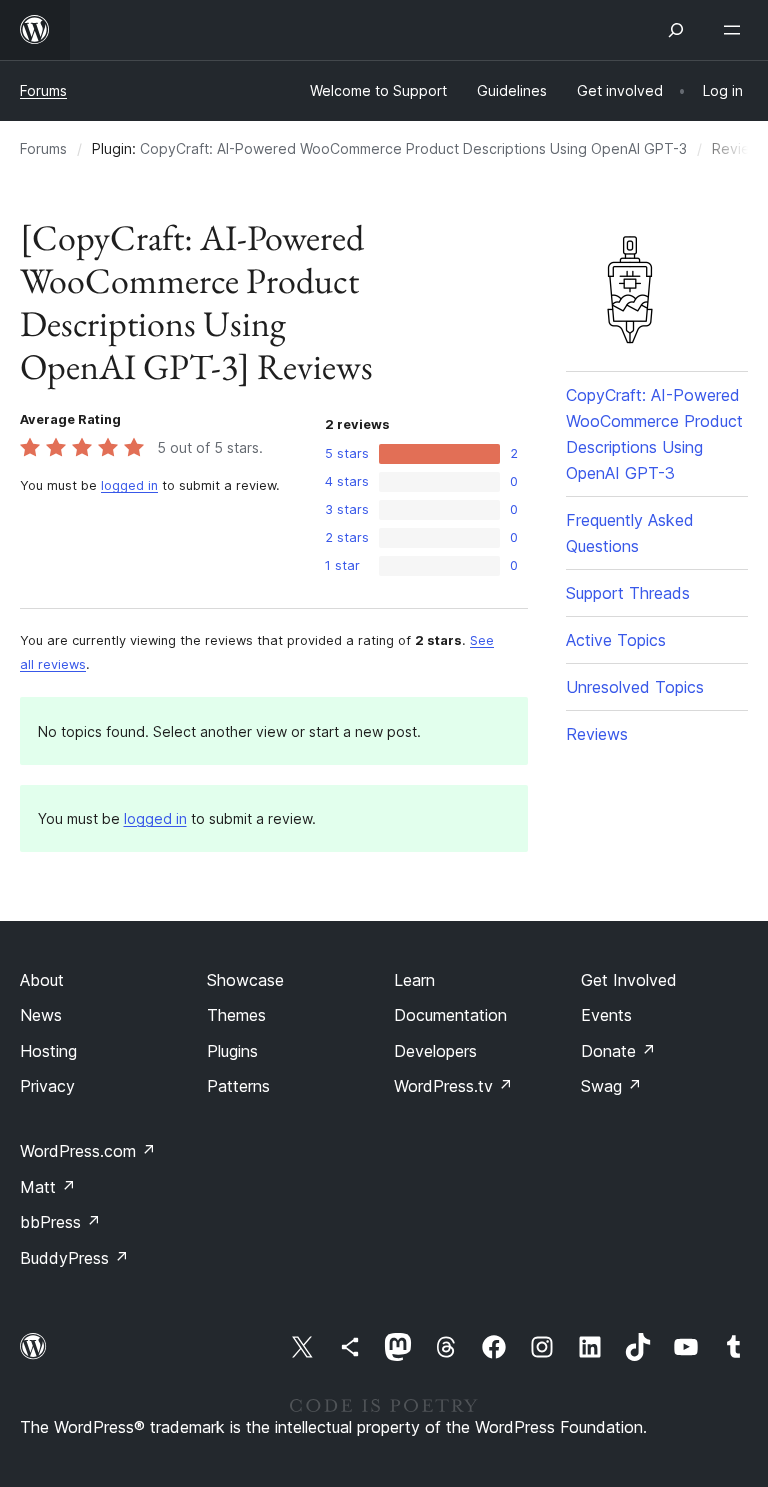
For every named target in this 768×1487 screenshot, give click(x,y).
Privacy (47, 1086)
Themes (236, 1015)
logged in (129, 485)
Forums (43, 90)
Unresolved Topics (635, 687)
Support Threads (628, 593)
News (41, 1015)
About (42, 980)
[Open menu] (736, 30)
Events (606, 1015)
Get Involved (629, 980)
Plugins (232, 1051)
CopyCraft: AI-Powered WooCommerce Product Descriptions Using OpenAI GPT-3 (413, 148)
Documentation (450, 1015)
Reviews (597, 734)
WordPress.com (88, 1151)
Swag (611, 1086)
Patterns (238, 1086)
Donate (618, 1051)
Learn (414, 980)
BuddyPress (74, 1258)
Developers (435, 1051)
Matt (48, 1187)
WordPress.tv (453, 1086)
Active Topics (616, 640)
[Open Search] (676, 30)
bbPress (60, 1222)
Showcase (245, 980)
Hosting (48, 1051)
